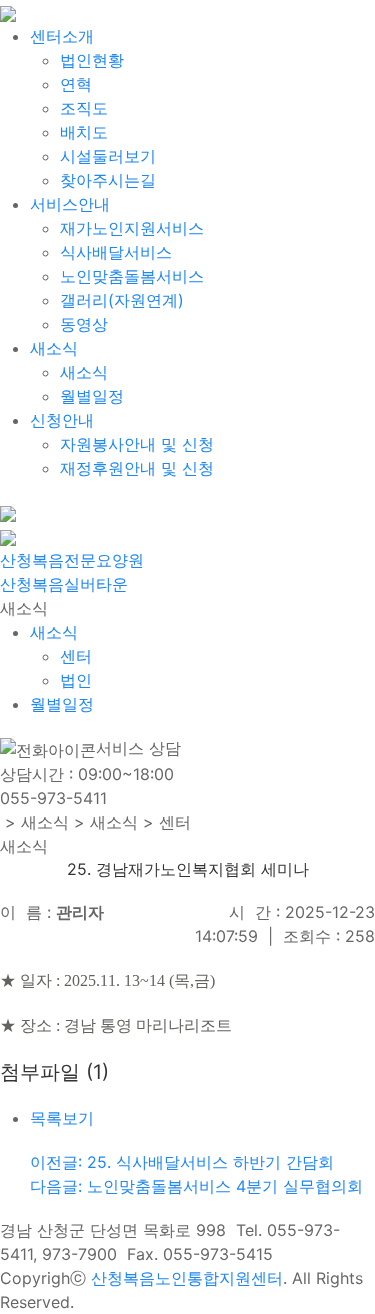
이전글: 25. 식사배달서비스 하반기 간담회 (182, 1162)
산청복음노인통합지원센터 (187, 1278)
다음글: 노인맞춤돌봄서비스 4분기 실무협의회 (196, 1186)
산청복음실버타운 (64, 584)
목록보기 (62, 1118)
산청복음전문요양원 (72, 560)
